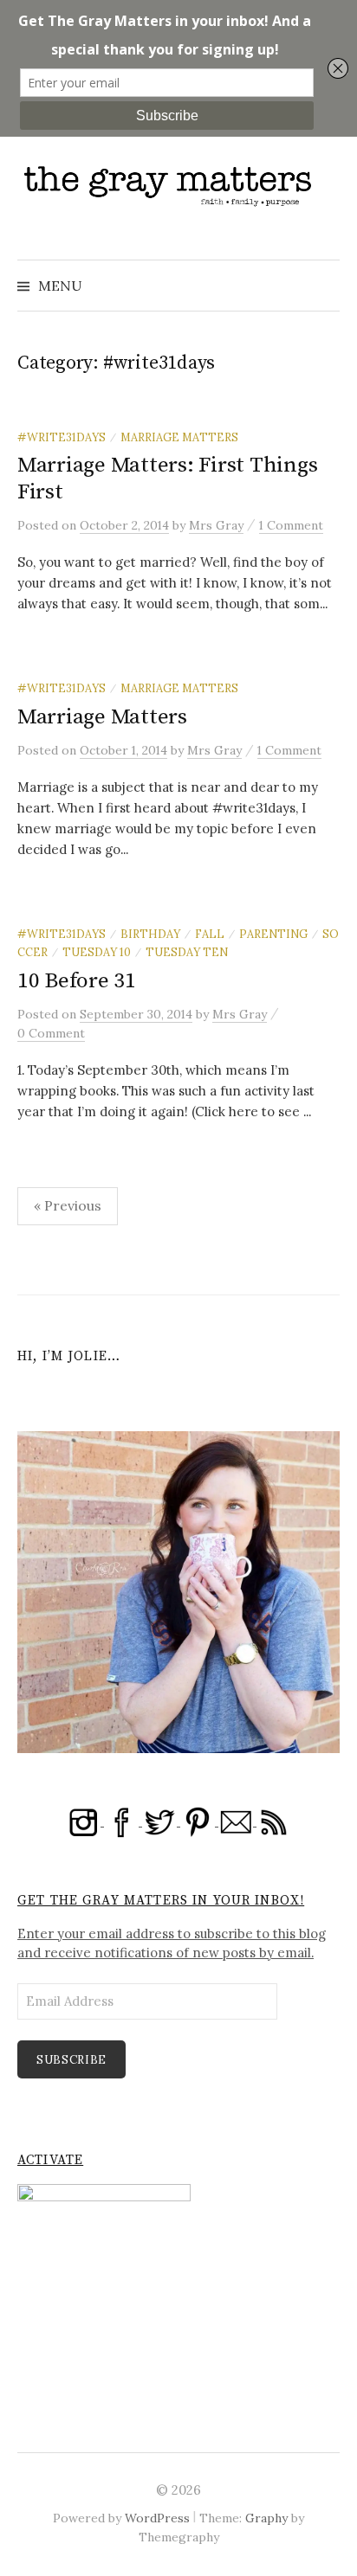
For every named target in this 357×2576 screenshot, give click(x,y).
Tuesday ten (187, 952)
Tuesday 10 (97, 952)
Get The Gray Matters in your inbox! (161, 1901)
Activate (50, 2160)
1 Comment (291, 525)
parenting (273, 934)
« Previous (68, 1205)
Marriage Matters (179, 437)
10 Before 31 (77, 981)
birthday (150, 934)
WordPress (157, 2518)
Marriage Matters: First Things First (167, 478)
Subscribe (71, 2060)
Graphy (266, 2518)
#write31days (62, 437)
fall (210, 934)
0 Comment (51, 1033)
